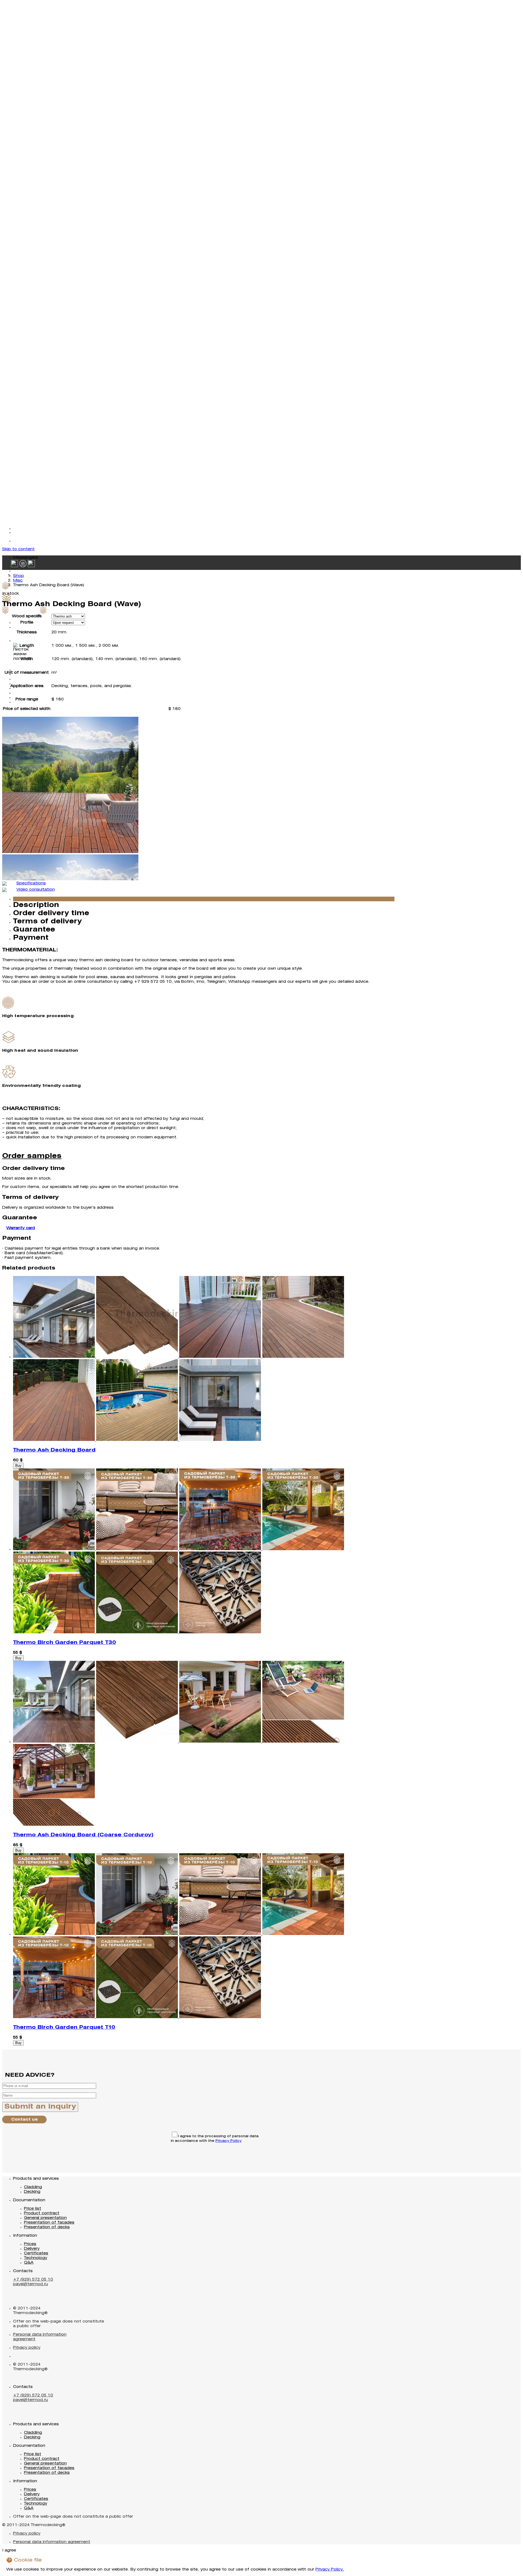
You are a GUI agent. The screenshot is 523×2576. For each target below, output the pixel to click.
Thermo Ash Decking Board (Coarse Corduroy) (83, 1835)
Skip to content (18, 549)
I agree (9, 2551)
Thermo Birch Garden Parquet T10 (64, 2027)
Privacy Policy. (330, 2570)
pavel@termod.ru (31, 2284)
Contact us (24, 2120)
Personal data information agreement (52, 2542)
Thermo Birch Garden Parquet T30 (65, 1643)
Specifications (31, 883)
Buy (18, 1466)
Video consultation (36, 890)
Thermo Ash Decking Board (54, 1450)
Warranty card (21, 1228)
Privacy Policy (229, 2141)
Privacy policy (27, 2348)
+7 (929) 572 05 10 (33, 2280)
